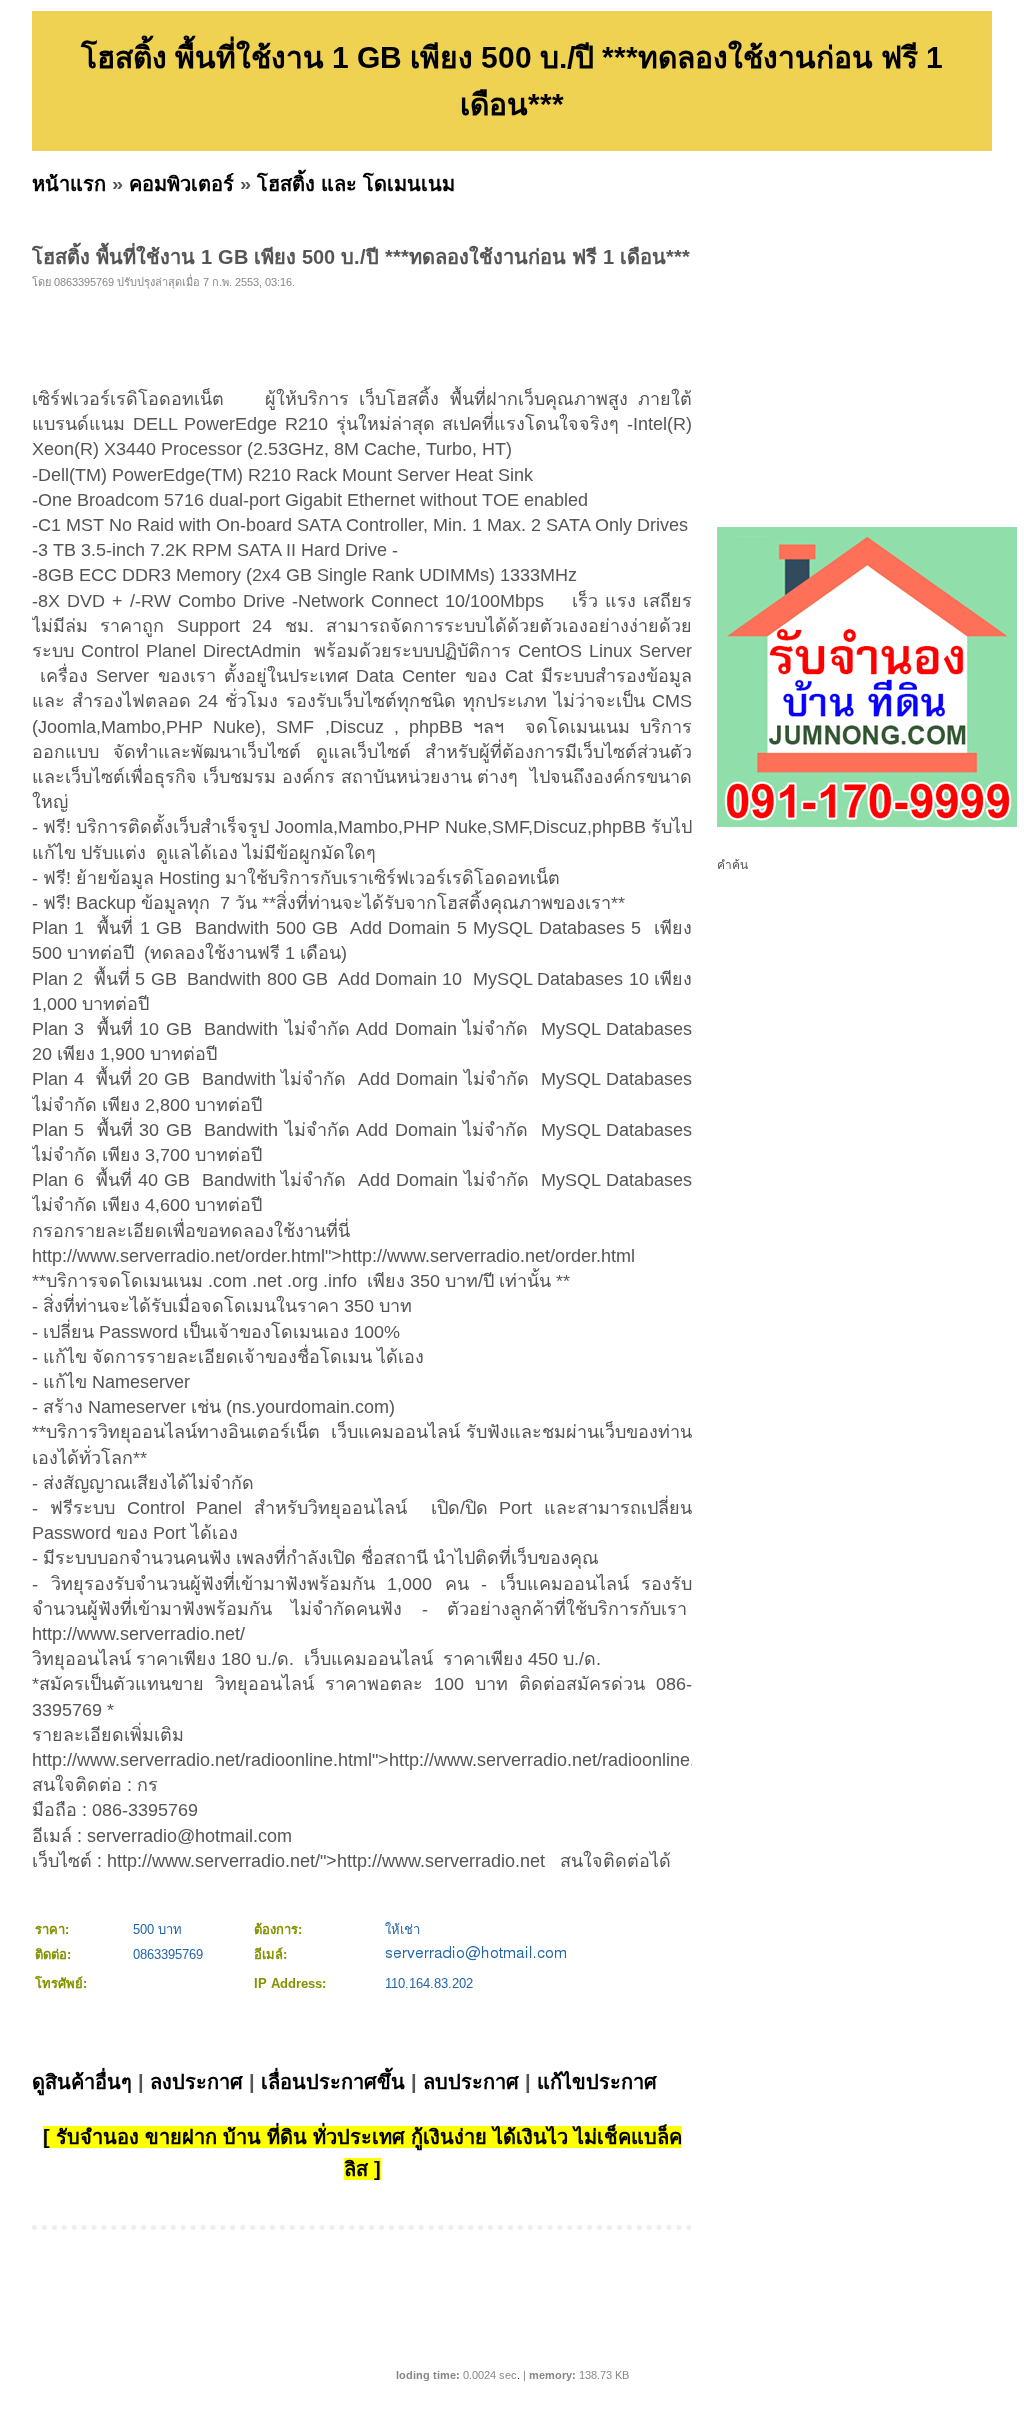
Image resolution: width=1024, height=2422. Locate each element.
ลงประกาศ (196, 2082)
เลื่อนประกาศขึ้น (333, 2082)
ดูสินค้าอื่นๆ (82, 2082)
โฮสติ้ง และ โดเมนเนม (356, 184)
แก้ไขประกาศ (597, 2082)
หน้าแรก (69, 184)
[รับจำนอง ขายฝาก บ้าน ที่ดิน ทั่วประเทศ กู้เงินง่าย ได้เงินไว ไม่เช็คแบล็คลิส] (867, 823)
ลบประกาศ (471, 2082)
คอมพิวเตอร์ (181, 184)
